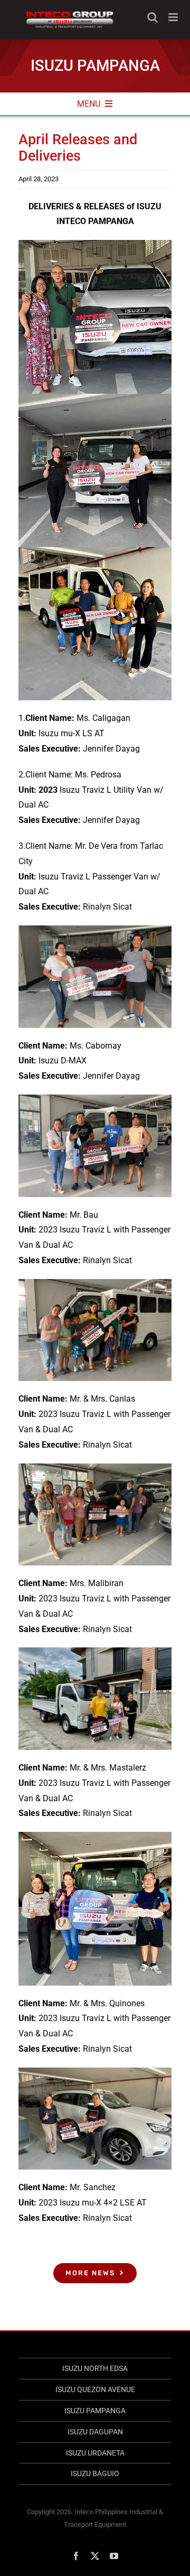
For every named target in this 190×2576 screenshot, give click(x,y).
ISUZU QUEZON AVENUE (95, 2389)
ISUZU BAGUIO (95, 2473)
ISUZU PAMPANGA (95, 2411)
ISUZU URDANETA (95, 2453)
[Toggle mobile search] (153, 17)
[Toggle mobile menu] (174, 17)
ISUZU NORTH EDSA (95, 2368)
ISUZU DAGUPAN (95, 2432)
